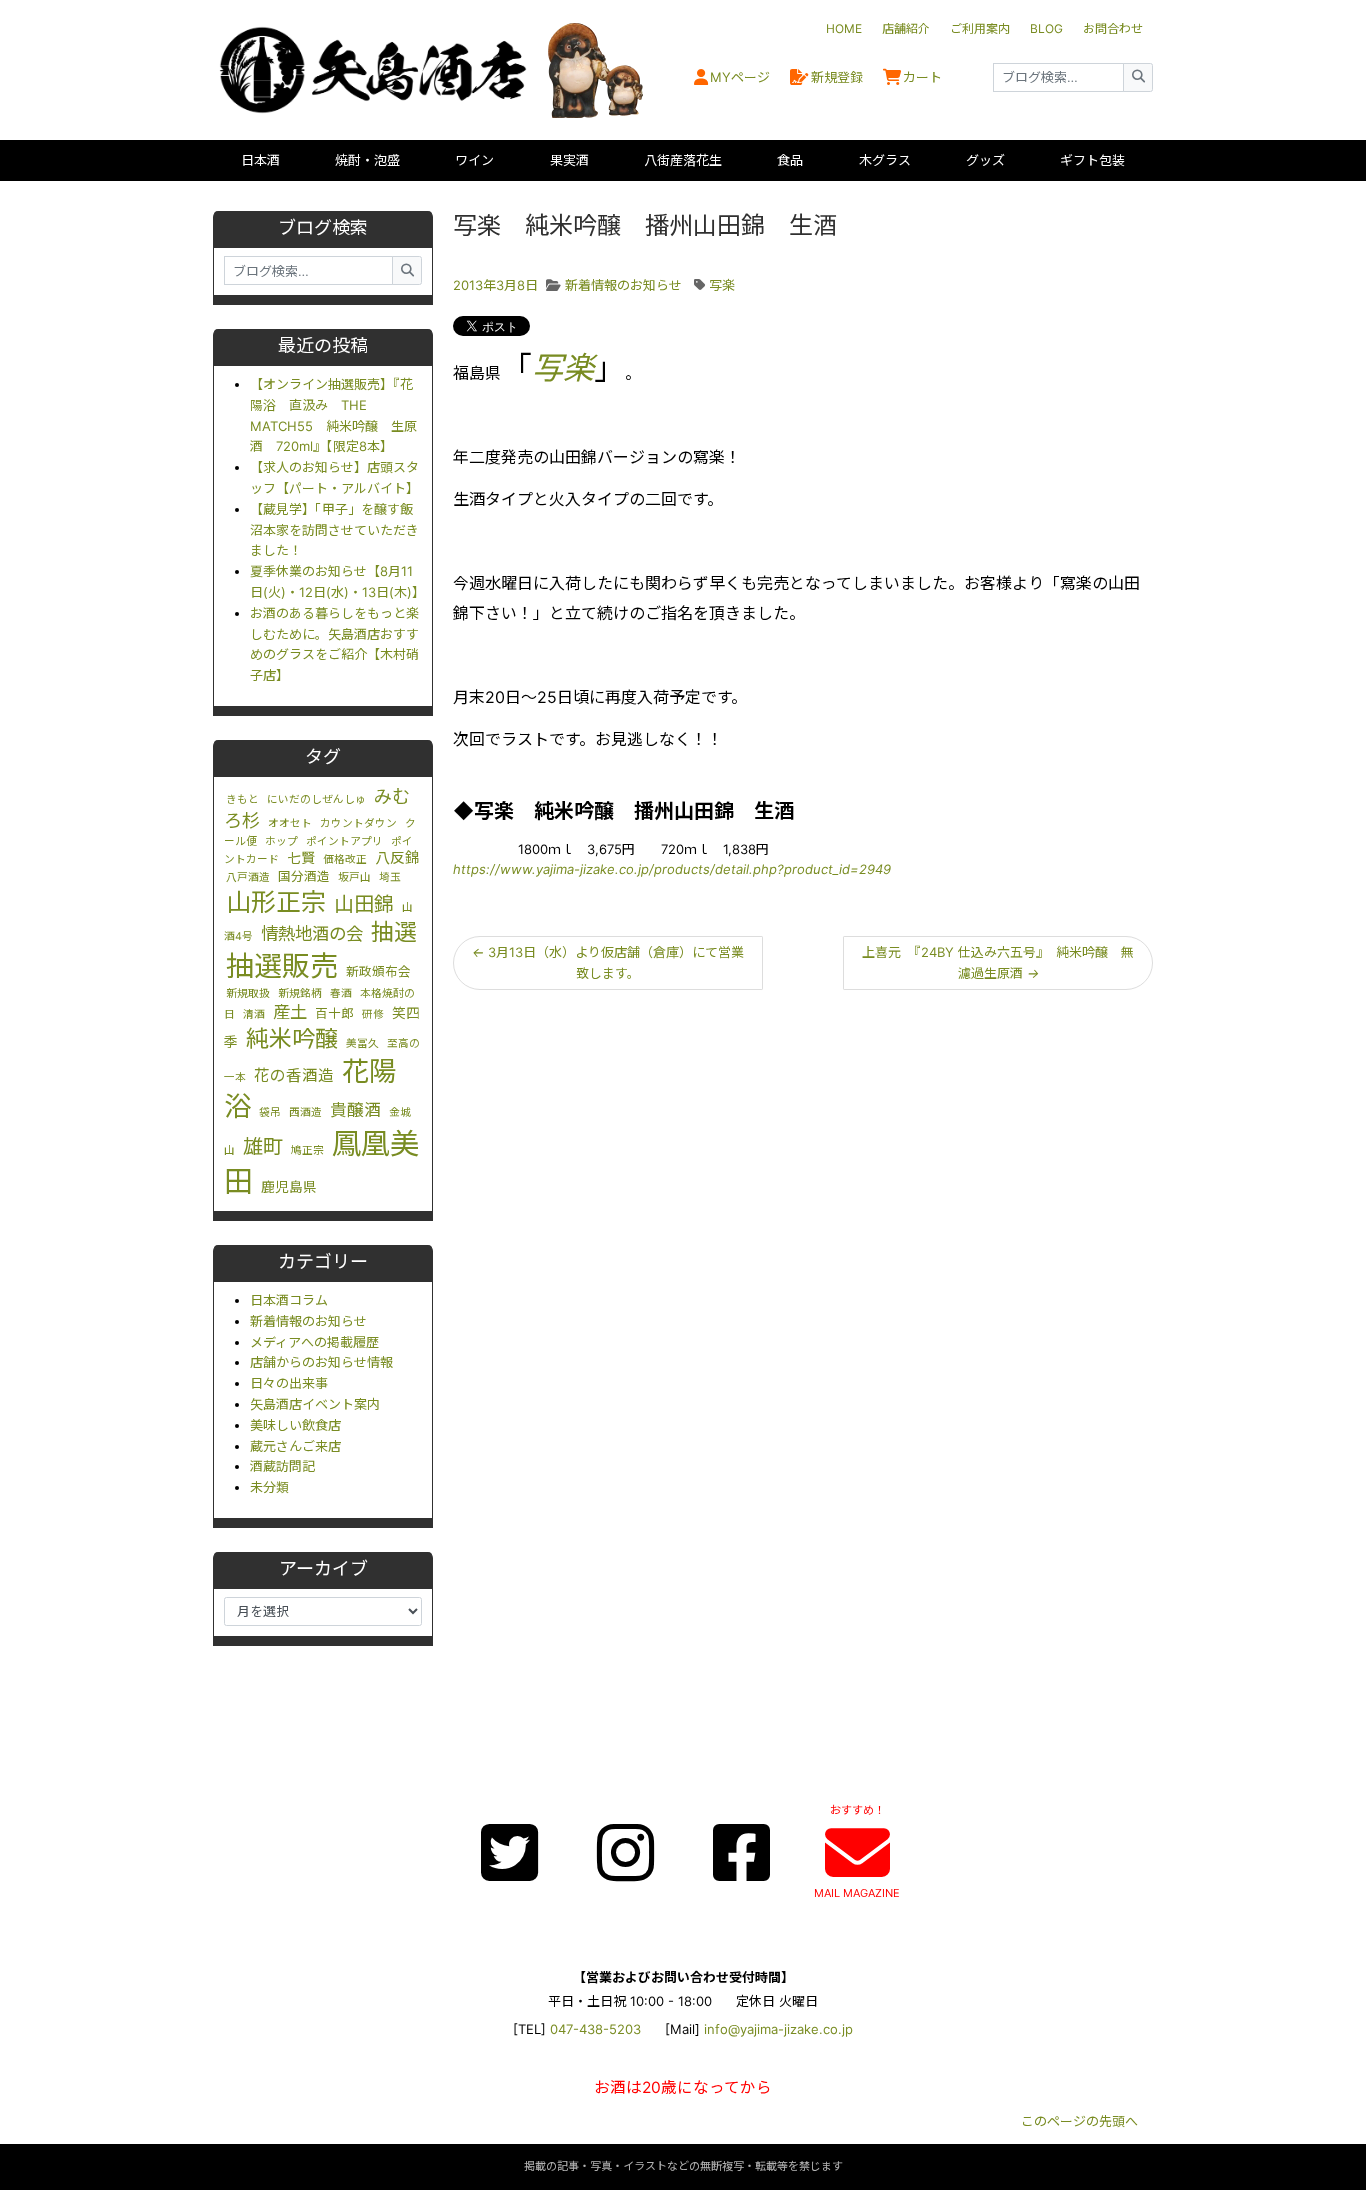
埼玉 (390, 877)
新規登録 (837, 77)
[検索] (1138, 77)
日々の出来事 (289, 1383)
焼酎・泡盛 (367, 160)
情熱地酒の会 (312, 933)
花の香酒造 (294, 1075)
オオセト (290, 823)
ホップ (281, 841)
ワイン (474, 160)
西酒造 (305, 1112)
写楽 (722, 285)
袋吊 (270, 1112)
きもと (242, 799)
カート (922, 77)
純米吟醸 (292, 1039)
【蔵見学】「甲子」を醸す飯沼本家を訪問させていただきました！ (334, 530)
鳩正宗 (307, 1150)
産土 (290, 1011)
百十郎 (334, 1013)
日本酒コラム (289, 1300)
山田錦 (364, 904)
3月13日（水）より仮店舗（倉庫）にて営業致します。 (608, 962)
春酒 (341, 993)
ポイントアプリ (344, 841)
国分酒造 (304, 876)
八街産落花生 (683, 160)
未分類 (269, 1487)
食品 (790, 160)
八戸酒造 (248, 877)
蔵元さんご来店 (295, 1446)
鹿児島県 (289, 1187)
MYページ (740, 77)
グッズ (985, 160)
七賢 (301, 858)
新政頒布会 (378, 971)
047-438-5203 (595, 2029)
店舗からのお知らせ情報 (321, 1362)
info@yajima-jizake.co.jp (778, 2029)
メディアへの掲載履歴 (314, 1342)
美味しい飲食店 (295, 1425)
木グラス (885, 160)
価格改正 (345, 859)
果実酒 (569, 160)
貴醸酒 (355, 1110)
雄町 (263, 1146)
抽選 (394, 932)
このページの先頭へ (1079, 2121)
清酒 (254, 1014)
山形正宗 (276, 902)
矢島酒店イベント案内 (315, 1404)
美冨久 (362, 1043)
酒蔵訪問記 (282, 1466)
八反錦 (397, 858)
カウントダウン (358, 823)
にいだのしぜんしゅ (316, 799)
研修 (373, 1014)
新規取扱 (248, 993)
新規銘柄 (300, 993)
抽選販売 (282, 966)
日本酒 (260, 160)
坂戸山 (354, 877)
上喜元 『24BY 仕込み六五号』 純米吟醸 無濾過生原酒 (998, 962)
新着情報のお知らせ (308, 1321)
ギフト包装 (1092, 160)
